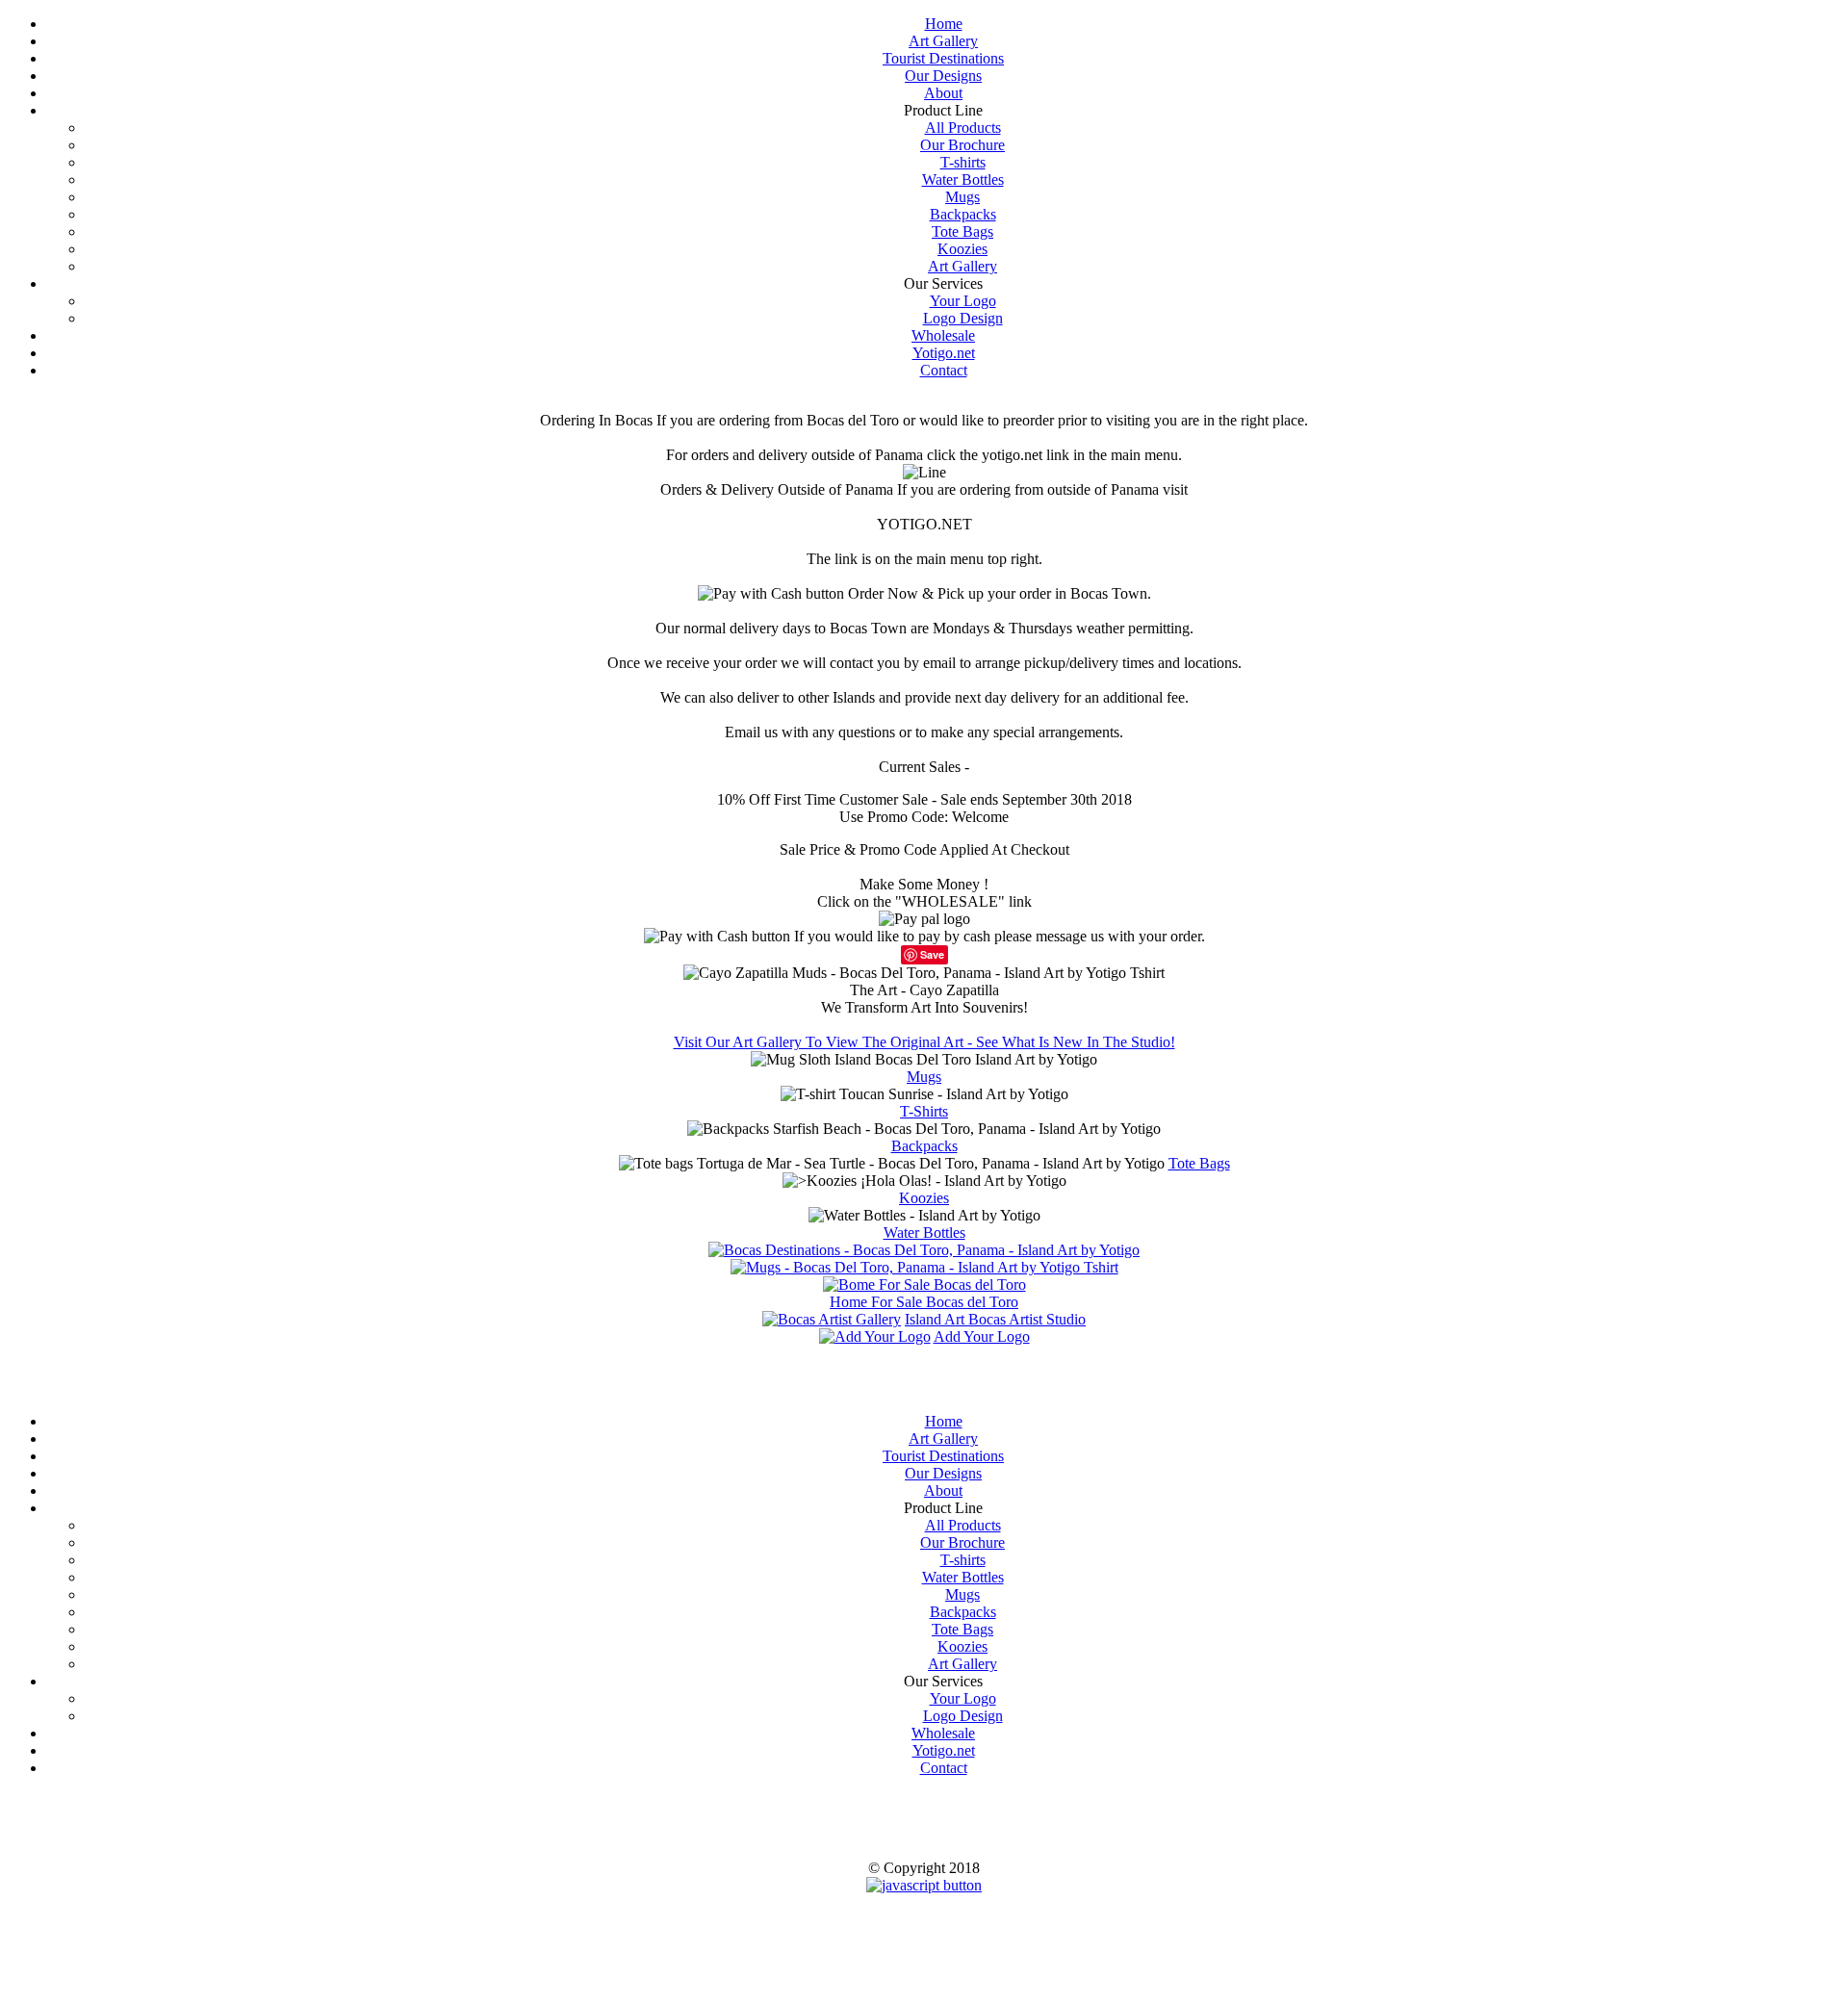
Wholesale (943, 335)
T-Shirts (924, 1111)
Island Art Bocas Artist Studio (995, 1319)
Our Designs (943, 76)
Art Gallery (943, 41)
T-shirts (963, 162)
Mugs (962, 197)
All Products (963, 128)
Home (944, 24)
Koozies (962, 249)
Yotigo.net (944, 353)
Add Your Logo (982, 1336)
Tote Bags (962, 231)
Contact (944, 370)
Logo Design (963, 318)
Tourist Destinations (943, 58)
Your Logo (963, 301)
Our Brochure (962, 145)
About (943, 93)
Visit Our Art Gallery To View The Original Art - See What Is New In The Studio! (924, 1042)
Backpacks (963, 214)
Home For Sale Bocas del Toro (924, 1302)
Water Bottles (963, 180)
